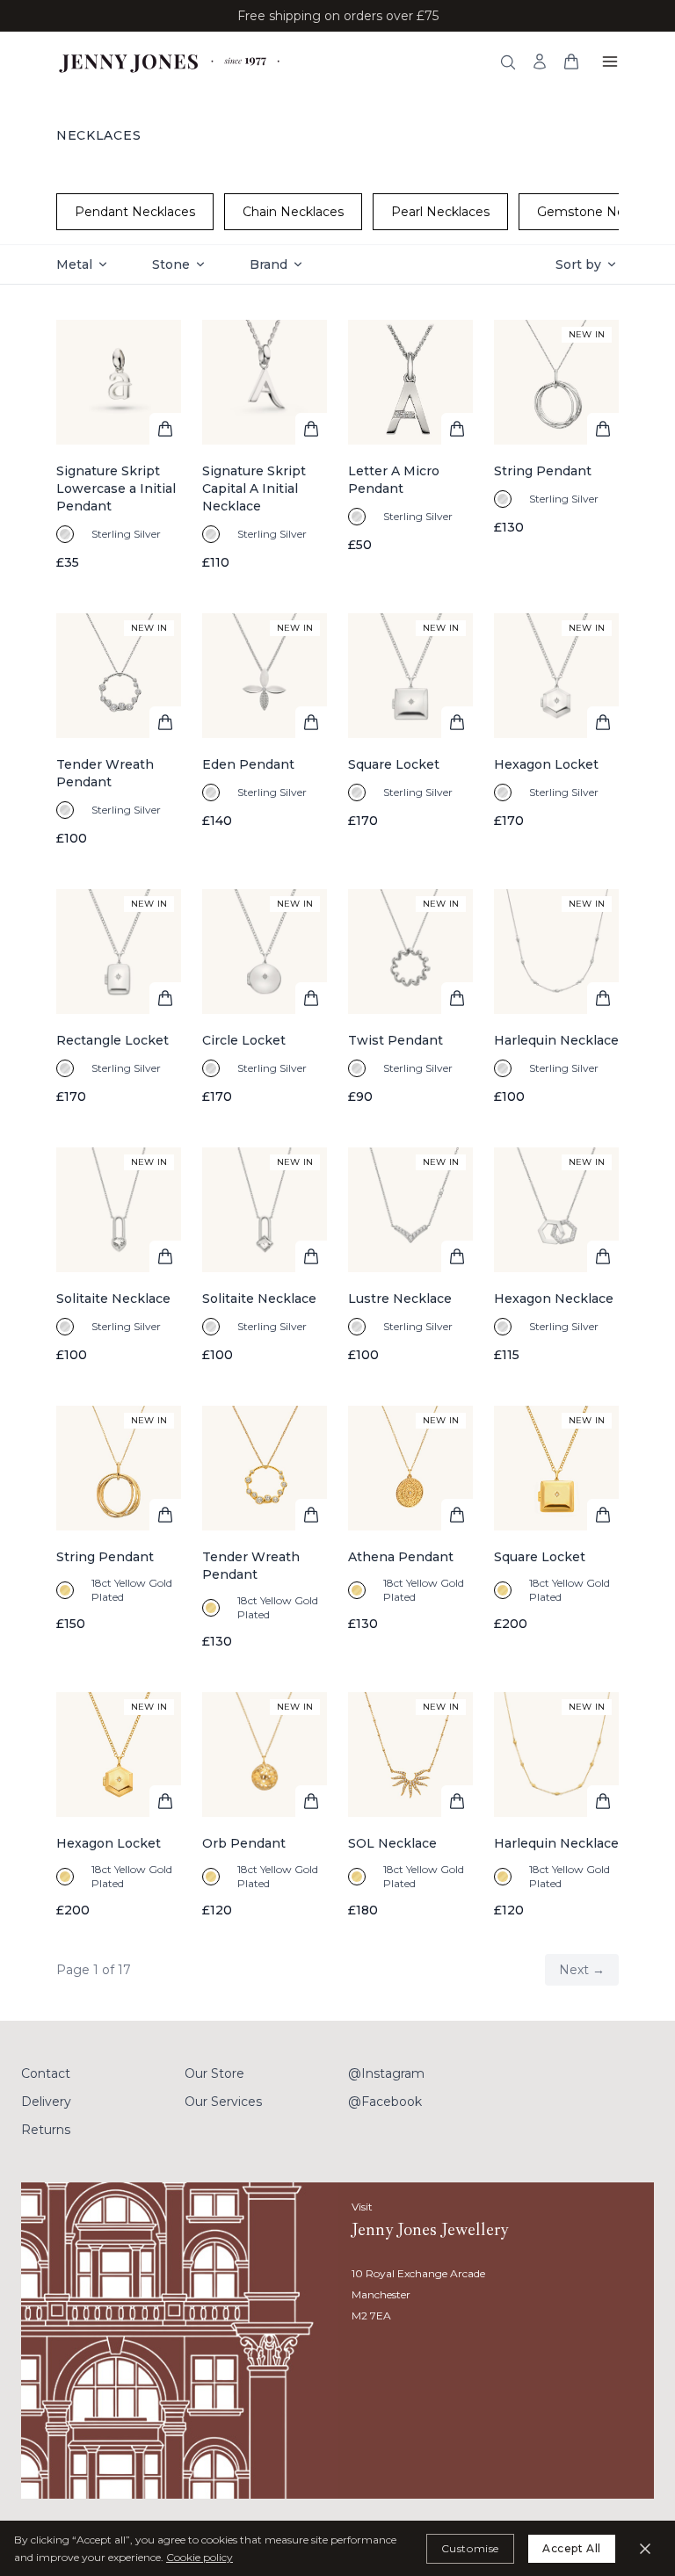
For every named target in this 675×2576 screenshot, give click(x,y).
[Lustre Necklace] (410, 1255)
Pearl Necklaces (440, 212)
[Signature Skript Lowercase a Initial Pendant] (119, 445)
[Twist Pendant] (410, 997)
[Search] (508, 62)
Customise (470, 2548)
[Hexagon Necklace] (556, 1255)
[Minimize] (645, 2549)
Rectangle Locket (112, 1040)
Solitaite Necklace (113, 1299)
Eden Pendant (248, 764)
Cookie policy (200, 2557)
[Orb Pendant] (265, 1805)
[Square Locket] (410, 730)
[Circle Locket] (265, 997)
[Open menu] (610, 62)
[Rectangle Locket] (119, 997)
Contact (46, 2073)
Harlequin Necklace (556, 1040)
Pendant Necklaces (135, 212)
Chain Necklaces (293, 212)
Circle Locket (244, 1040)
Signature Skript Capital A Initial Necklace (254, 488)
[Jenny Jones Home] (171, 62)
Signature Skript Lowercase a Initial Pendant (116, 488)
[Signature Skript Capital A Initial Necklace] (265, 445)
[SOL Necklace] (410, 1805)
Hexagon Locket (546, 764)
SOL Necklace (392, 1843)
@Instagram (386, 2073)
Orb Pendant (244, 1843)
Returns (46, 2130)
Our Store (214, 2073)
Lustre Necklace (400, 1299)
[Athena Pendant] (410, 1528)
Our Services (223, 2102)
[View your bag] (571, 62)
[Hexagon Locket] (556, 730)
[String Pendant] (556, 445)
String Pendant (543, 471)
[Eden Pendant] (265, 730)
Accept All (572, 2548)
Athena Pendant (401, 1557)
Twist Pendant (396, 1040)
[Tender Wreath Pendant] (119, 730)
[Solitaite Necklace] (119, 1255)
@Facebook (385, 2102)
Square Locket (394, 764)
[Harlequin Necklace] (556, 997)
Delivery (46, 2102)
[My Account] (540, 62)
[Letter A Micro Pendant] (410, 445)
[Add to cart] (165, 429)
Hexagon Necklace (554, 1299)
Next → (582, 1970)
